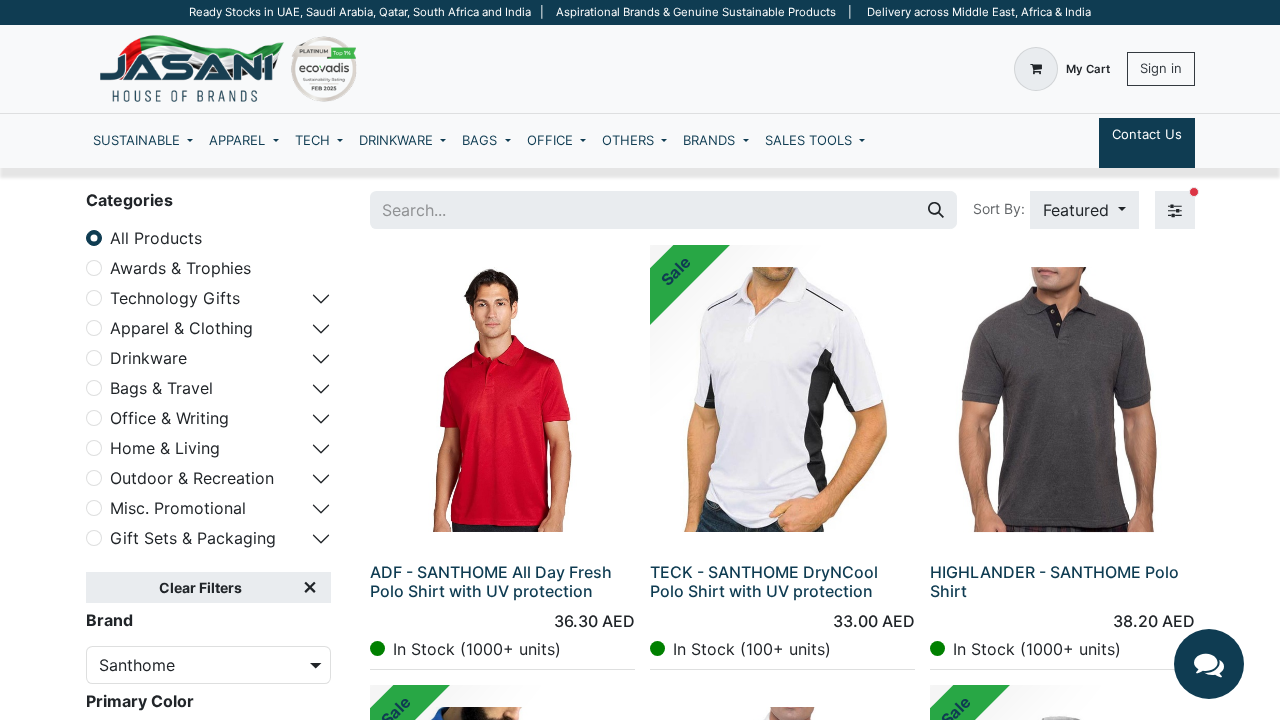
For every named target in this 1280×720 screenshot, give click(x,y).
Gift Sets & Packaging (193, 538)
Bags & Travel (161, 388)
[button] (1084, 210)
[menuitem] (143, 141)
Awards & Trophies (180, 268)
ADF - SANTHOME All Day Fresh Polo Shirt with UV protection (491, 581)
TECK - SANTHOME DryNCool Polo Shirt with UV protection (764, 581)
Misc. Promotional (178, 508)
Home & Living (165, 448)
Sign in (1161, 68)
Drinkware (148, 358)
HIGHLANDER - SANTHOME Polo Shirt (1054, 581)
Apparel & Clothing (181, 328)
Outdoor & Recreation (192, 478)
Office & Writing (169, 418)
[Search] (936, 210)
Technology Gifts (175, 298)
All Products (156, 238)
